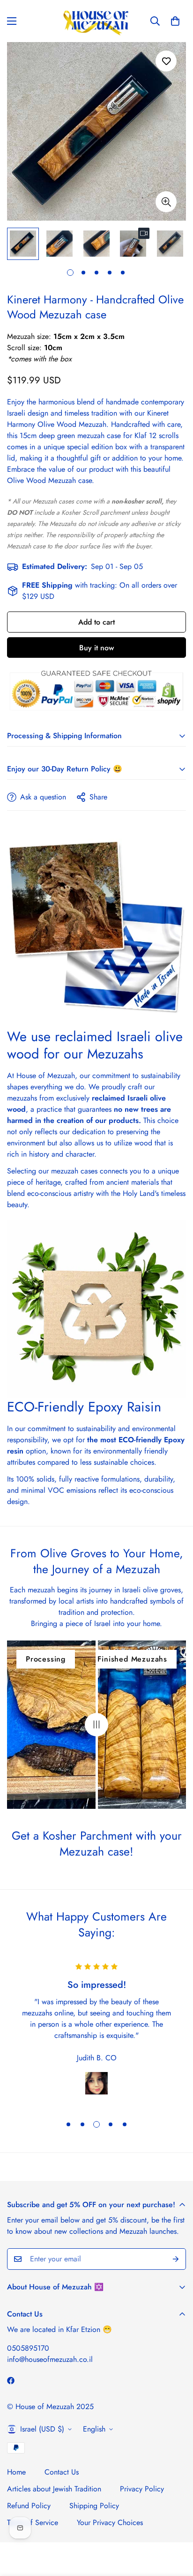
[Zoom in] (166, 202)
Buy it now (96, 648)
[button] (175, 21)
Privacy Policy (142, 2489)
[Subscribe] (176, 2259)
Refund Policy (29, 2506)
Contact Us (62, 2472)
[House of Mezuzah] (97, 21)
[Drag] (96, 1725)
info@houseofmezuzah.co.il (50, 2359)
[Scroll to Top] (176, 2526)
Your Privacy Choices (110, 2522)
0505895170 (28, 2348)
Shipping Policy (94, 2506)
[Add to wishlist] (166, 61)
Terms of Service (33, 2522)
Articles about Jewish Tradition (54, 2489)
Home (16, 2472)
